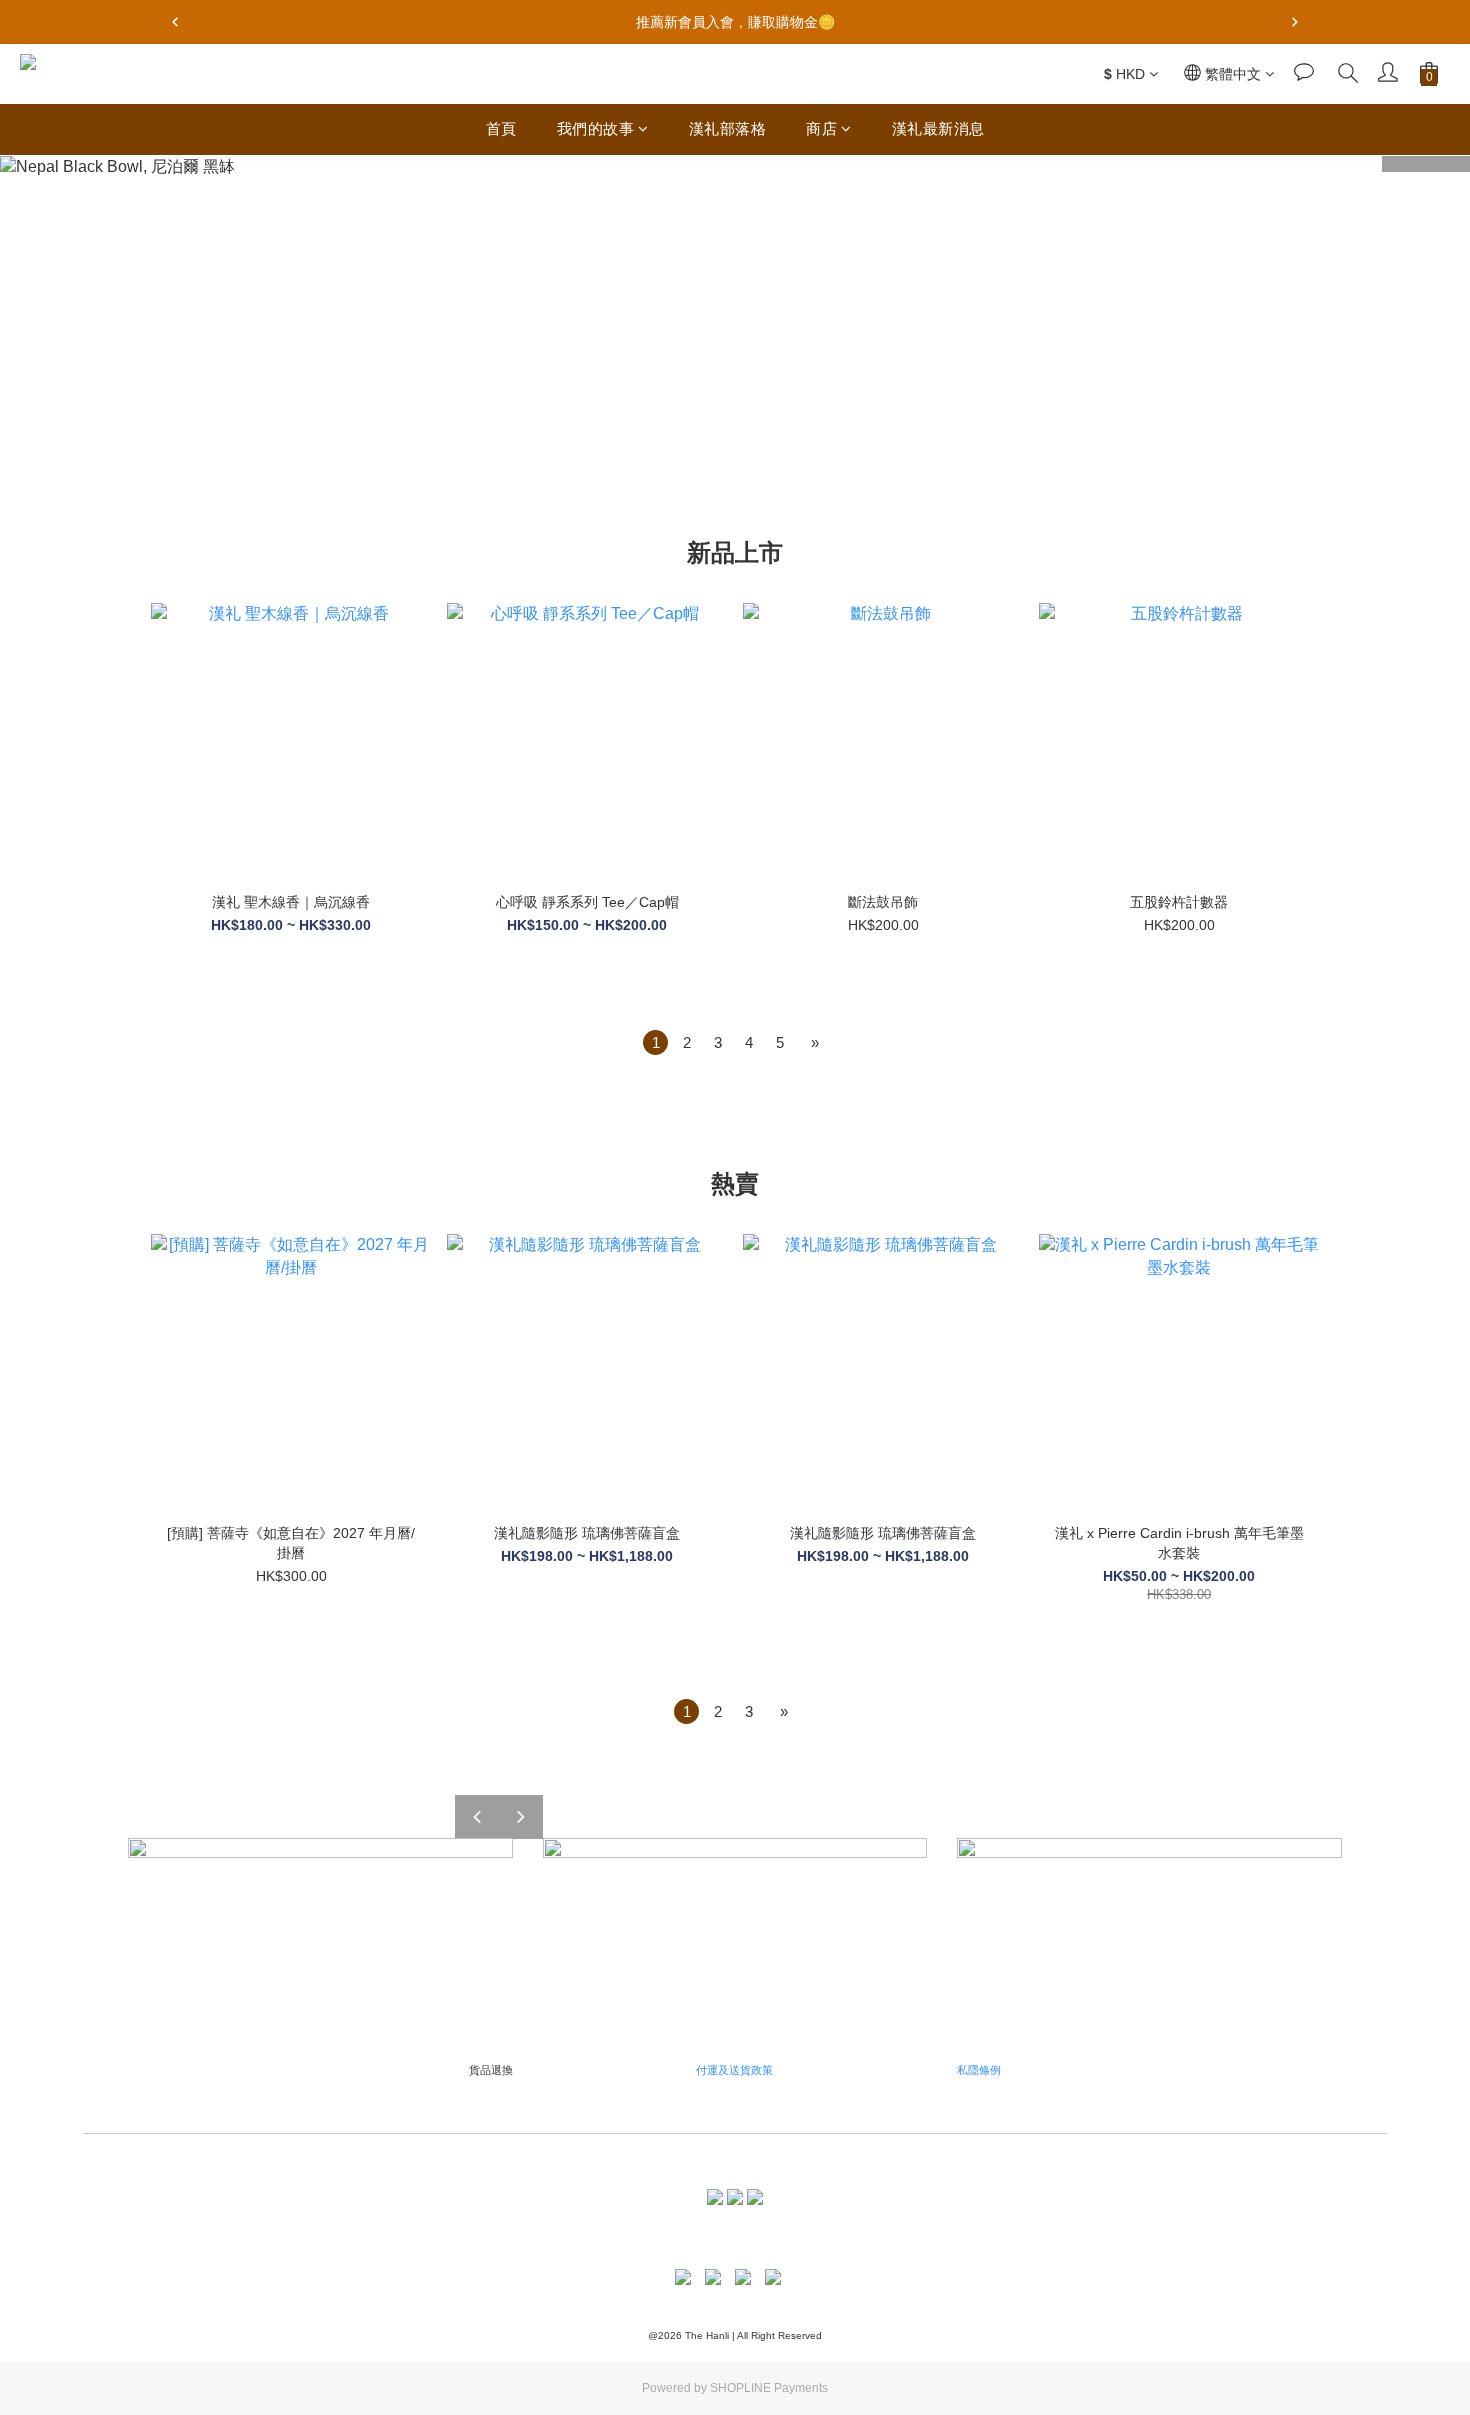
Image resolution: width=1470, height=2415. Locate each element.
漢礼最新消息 (938, 128)
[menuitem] (655, 1042)
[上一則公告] (175, 22)
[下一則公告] (1295, 22)
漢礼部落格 (728, 128)
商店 (821, 128)
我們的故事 (596, 128)
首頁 (501, 128)
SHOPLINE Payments (769, 2388)
